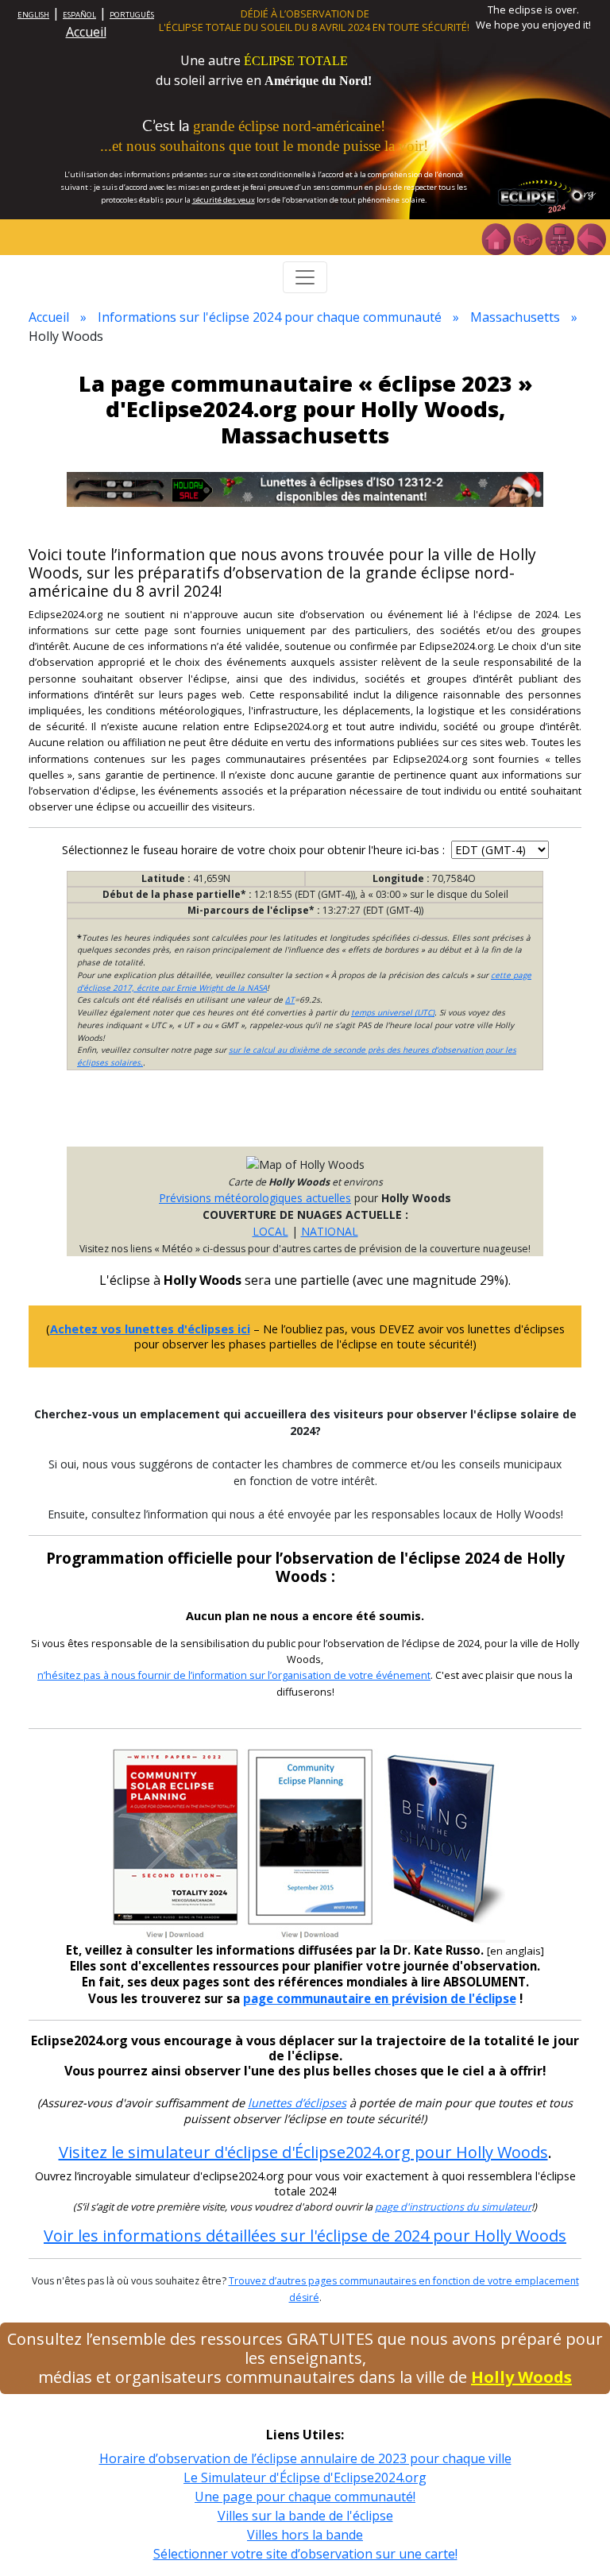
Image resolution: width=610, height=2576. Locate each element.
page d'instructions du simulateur (453, 2207)
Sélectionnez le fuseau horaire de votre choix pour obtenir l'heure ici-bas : (255, 850)
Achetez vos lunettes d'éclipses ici (150, 1329)
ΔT (290, 1000)
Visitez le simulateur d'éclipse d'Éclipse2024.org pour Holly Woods (303, 2152)
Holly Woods (521, 2377)
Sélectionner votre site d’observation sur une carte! (305, 2554)
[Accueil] (496, 238)
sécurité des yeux (224, 200)
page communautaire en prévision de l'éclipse (380, 1998)
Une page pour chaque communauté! (305, 2497)
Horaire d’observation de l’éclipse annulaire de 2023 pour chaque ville (305, 2458)
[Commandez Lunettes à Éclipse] (305, 487)
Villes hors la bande (305, 2535)
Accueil (86, 32)
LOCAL (270, 1231)
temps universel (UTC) (393, 1012)
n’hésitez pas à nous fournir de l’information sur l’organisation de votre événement (234, 1675)
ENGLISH (33, 15)
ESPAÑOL (79, 15)
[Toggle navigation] (305, 277)
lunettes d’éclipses (297, 2103)
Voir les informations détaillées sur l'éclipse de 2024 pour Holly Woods (305, 2236)
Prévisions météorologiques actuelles (255, 1198)
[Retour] (591, 238)
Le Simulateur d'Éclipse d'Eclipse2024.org (305, 2477)
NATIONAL (330, 1231)
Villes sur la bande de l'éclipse (305, 2516)
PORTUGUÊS (132, 15)
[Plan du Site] (559, 238)
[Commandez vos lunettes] (527, 238)
